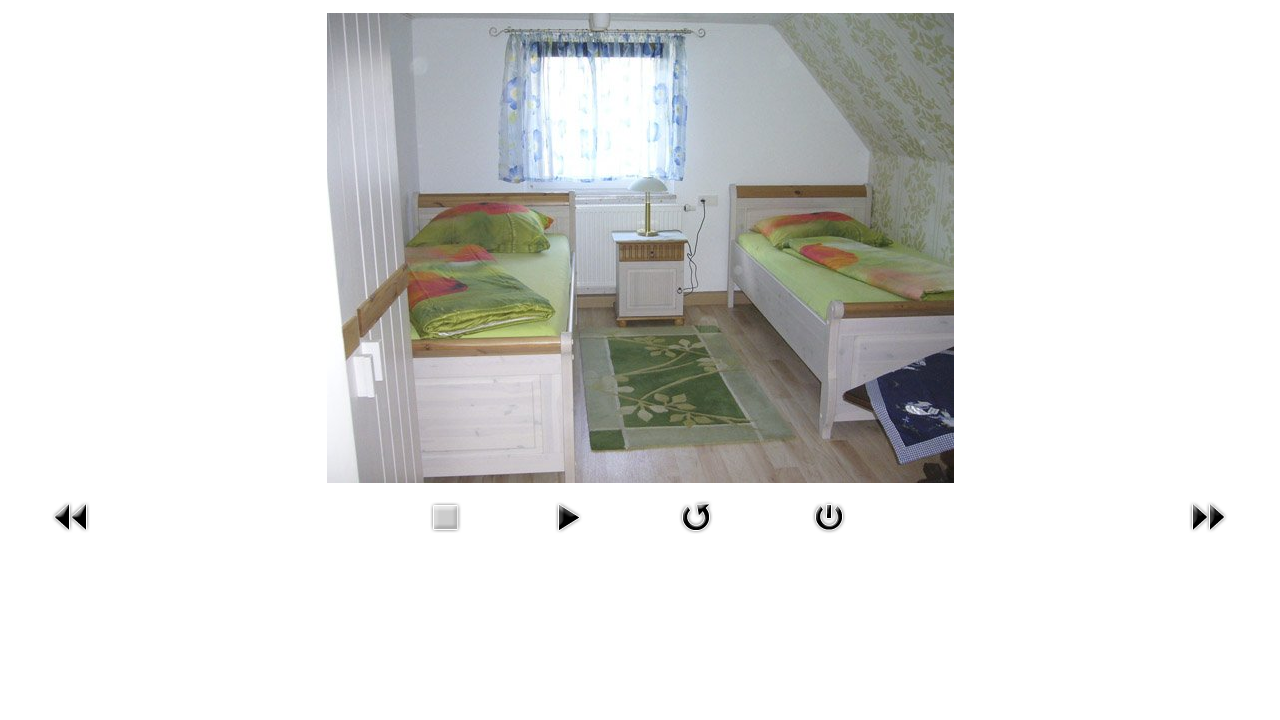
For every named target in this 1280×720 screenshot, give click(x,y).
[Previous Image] (72, 535)
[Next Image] (1208, 535)
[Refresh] (696, 535)
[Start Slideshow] (568, 535)
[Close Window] (829, 535)
